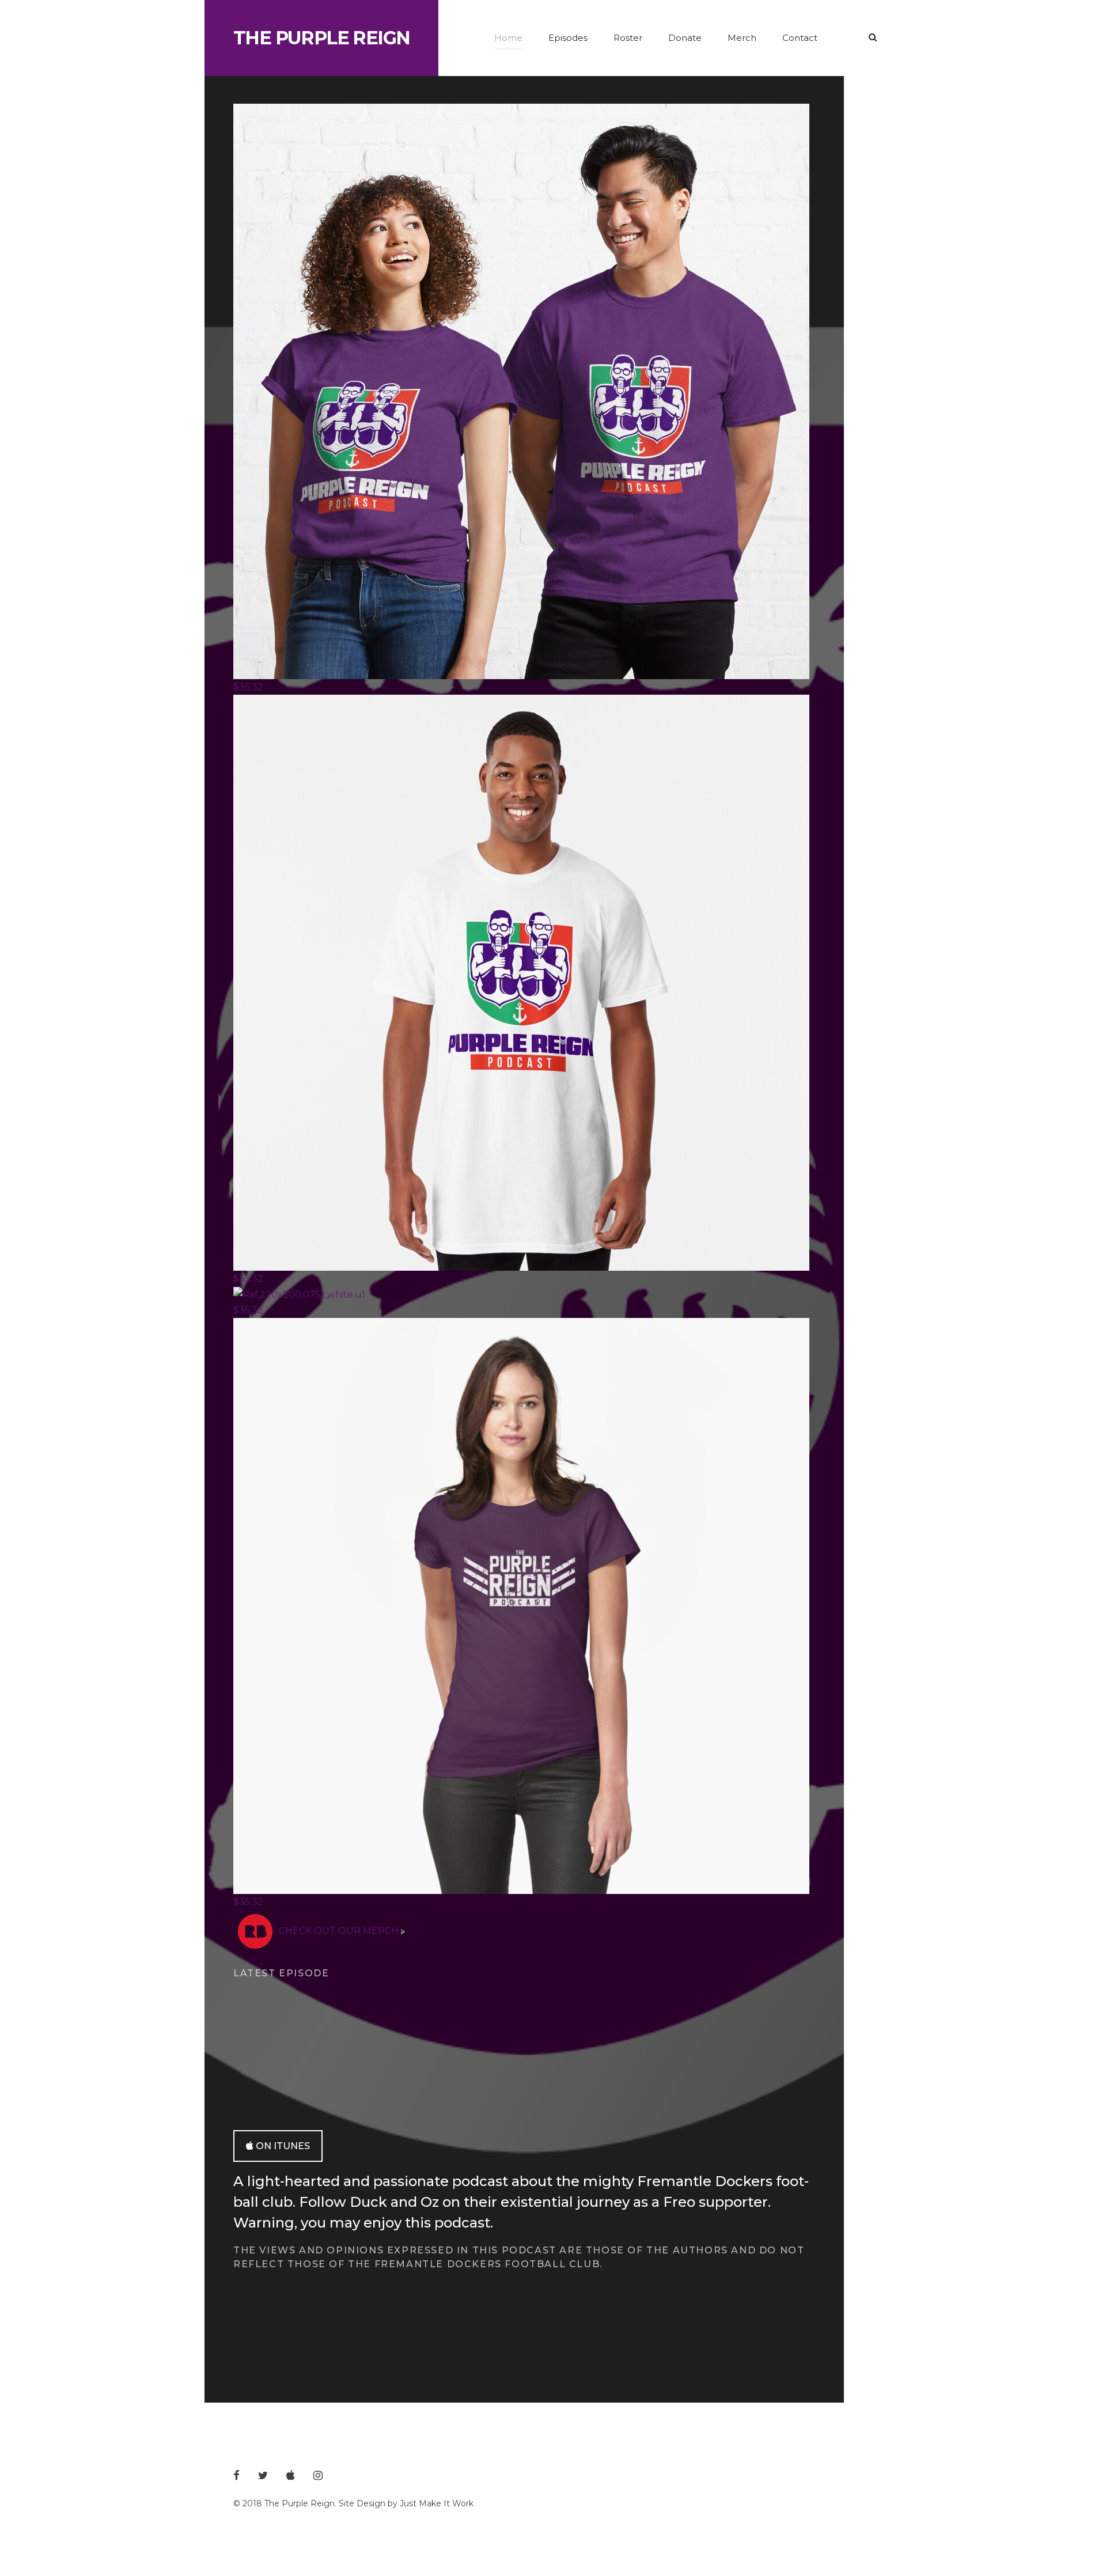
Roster (628, 38)
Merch (742, 38)
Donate (685, 38)
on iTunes (283, 2146)
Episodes (568, 38)
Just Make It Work (437, 2503)
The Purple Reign (321, 38)
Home (508, 38)
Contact (800, 38)
